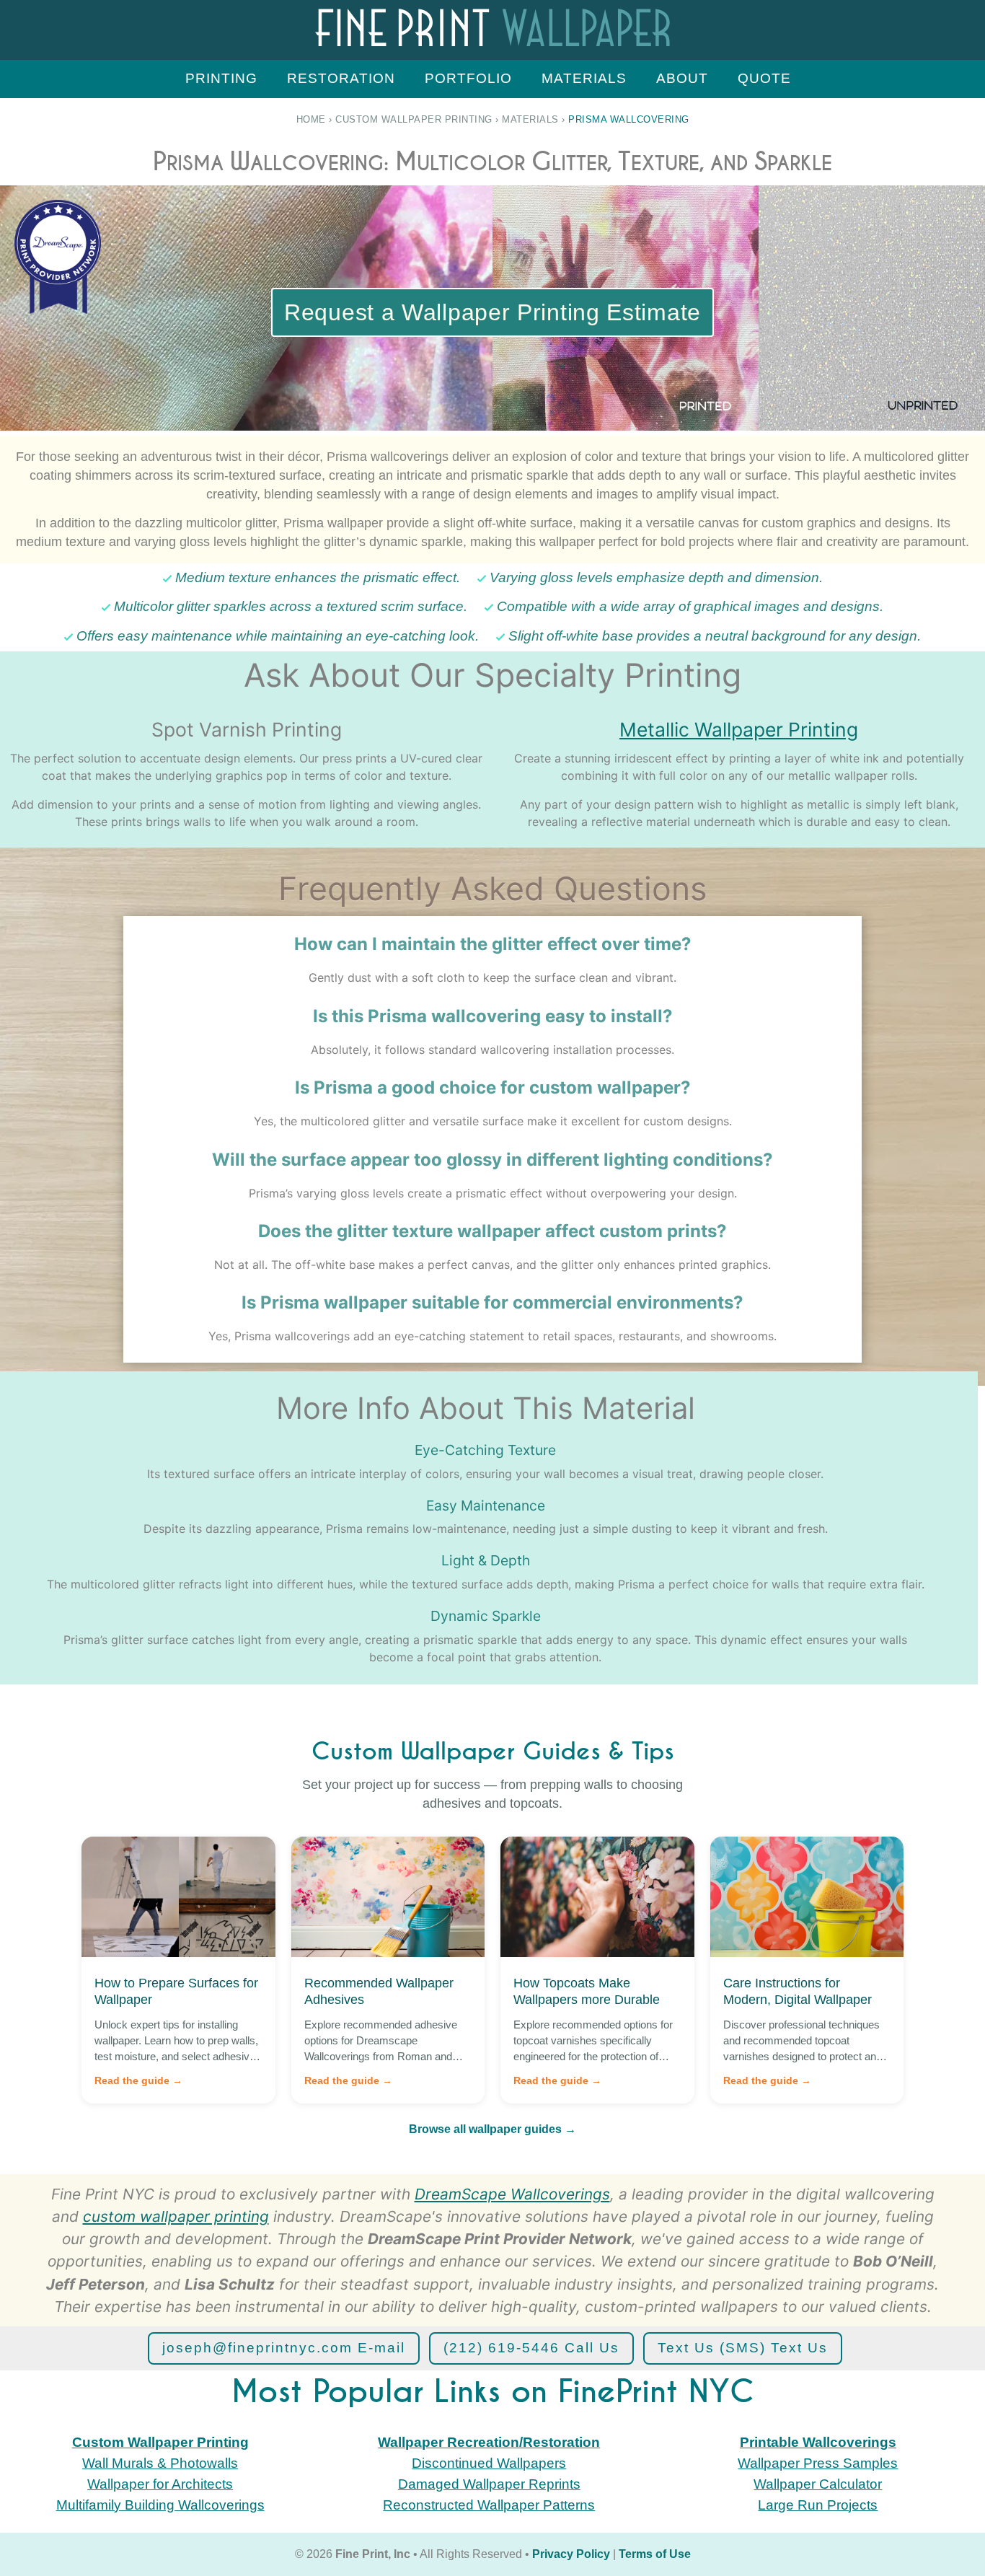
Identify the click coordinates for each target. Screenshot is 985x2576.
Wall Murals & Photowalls (160, 2463)
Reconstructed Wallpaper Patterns (489, 2505)
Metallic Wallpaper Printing (739, 729)
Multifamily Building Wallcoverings (160, 2505)
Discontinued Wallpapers (489, 2463)
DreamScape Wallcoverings (512, 2194)
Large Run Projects (818, 2505)
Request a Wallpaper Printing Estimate (492, 312)
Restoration (341, 78)
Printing (221, 78)
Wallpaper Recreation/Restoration (489, 2442)
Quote (764, 78)
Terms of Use (655, 2554)
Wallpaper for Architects (160, 2484)
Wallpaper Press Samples (818, 2463)
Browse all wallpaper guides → (492, 2129)
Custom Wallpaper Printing (414, 119)
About (682, 78)
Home (311, 119)
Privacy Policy (571, 2554)
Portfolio (468, 78)
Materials (584, 78)
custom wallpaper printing (176, 2216)
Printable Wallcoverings (818, 2442)
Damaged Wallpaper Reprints (489, 2484)
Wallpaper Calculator (818, 2484)
